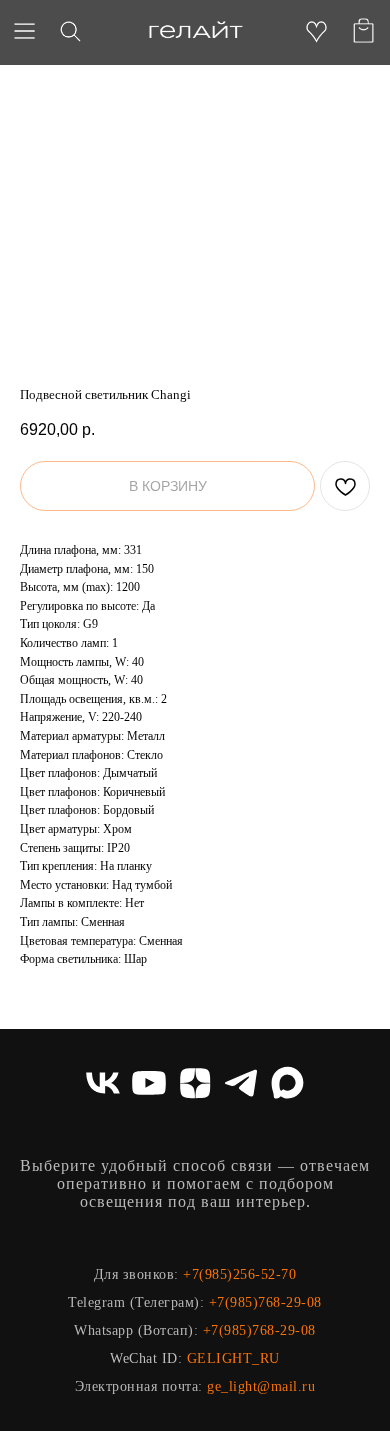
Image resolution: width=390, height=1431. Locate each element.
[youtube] (149, 1083)
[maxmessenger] (287, 1083)
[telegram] (241, 1083)
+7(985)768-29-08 (265, 1302)
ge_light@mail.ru (261, 1386)
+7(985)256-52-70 (239, 1274)
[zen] (195, 1083)
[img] (195, 31)
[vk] (103, 1083)
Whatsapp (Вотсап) (134, 1330)
